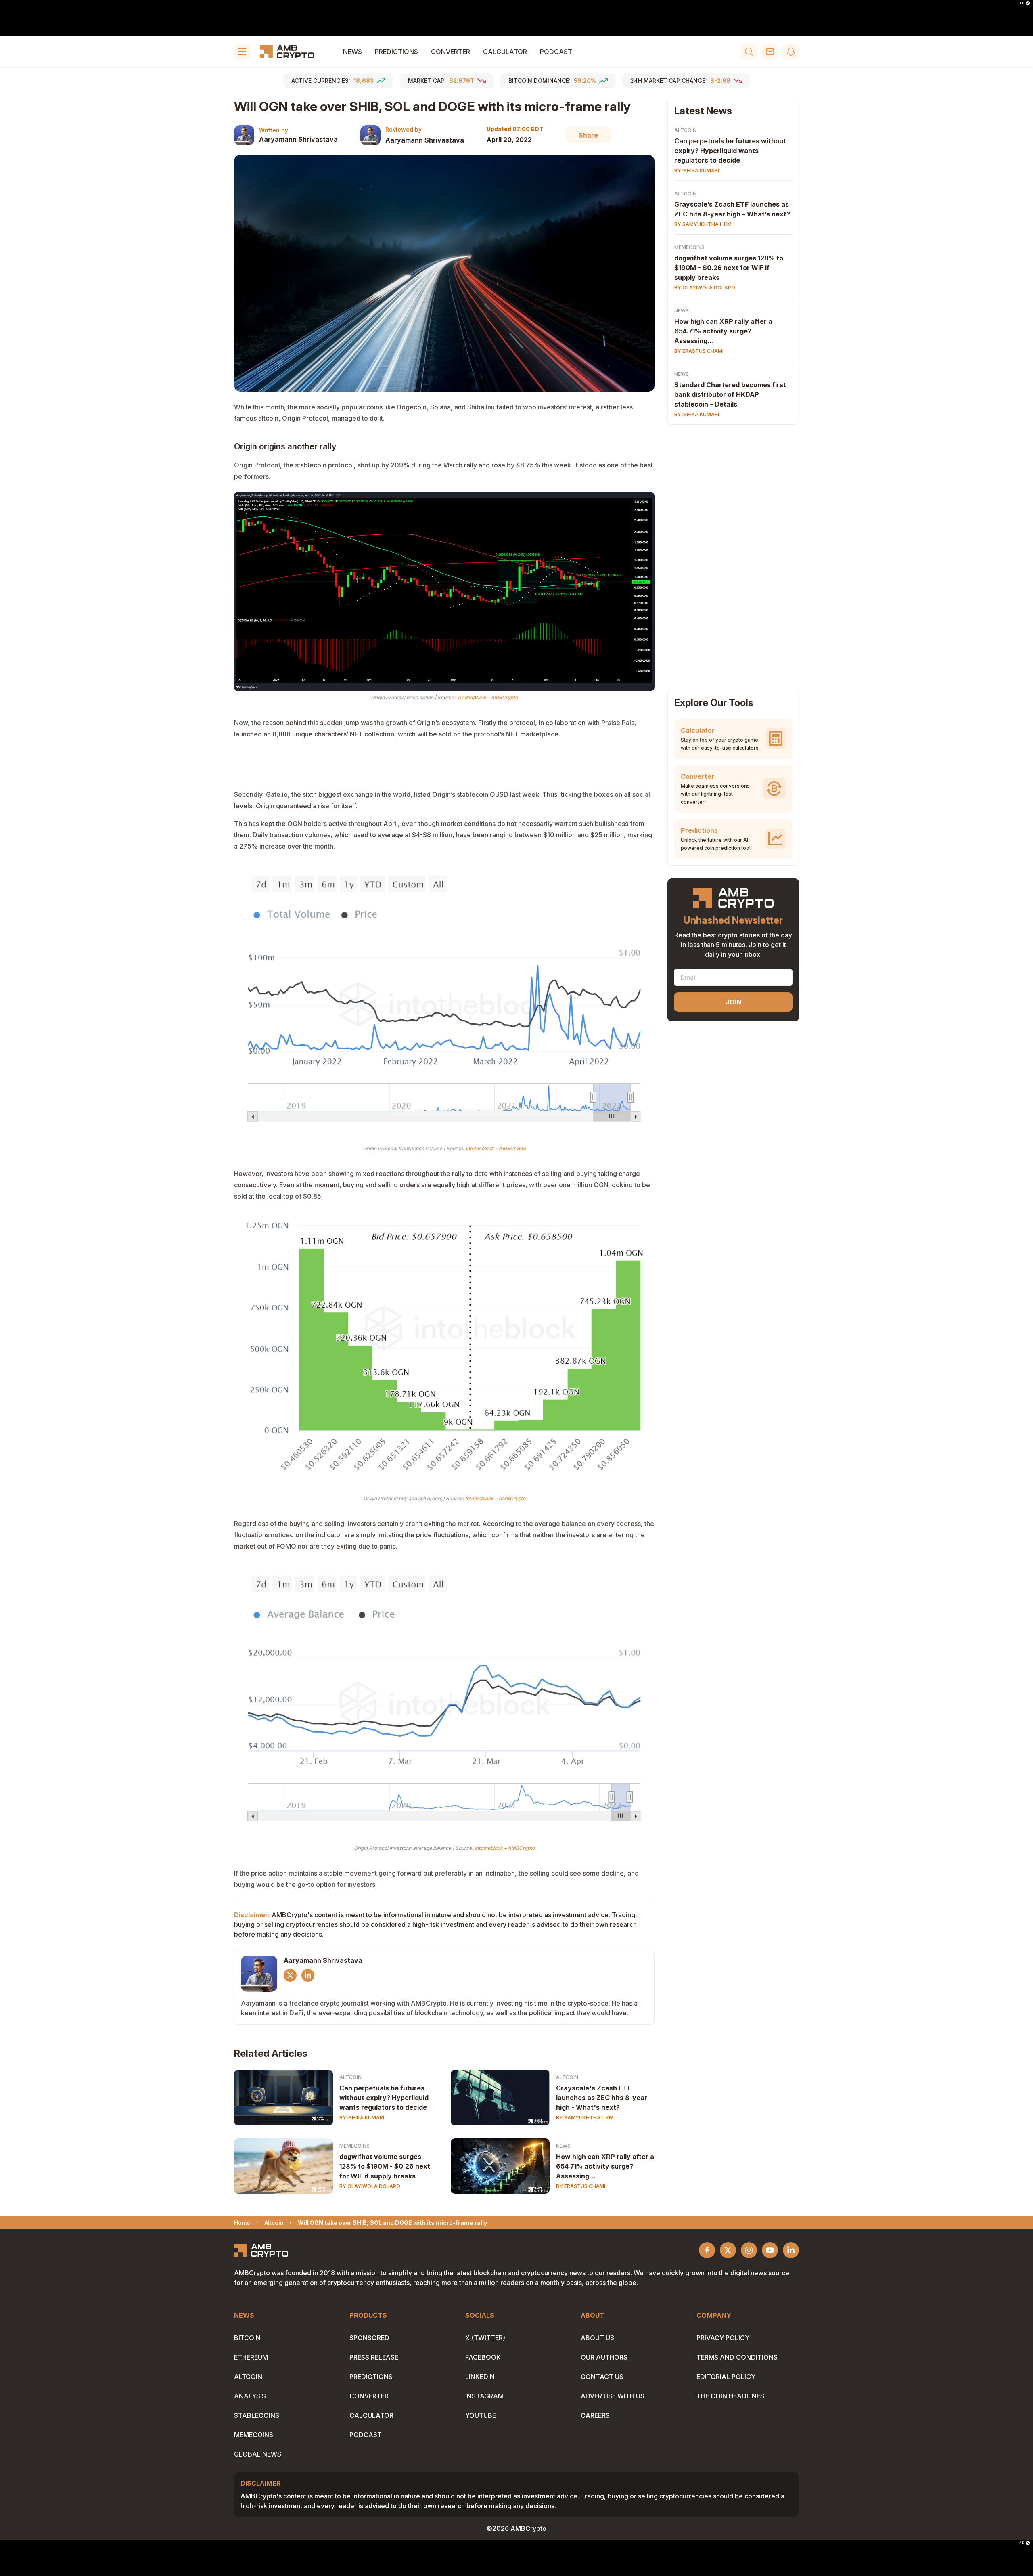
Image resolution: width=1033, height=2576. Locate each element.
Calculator (505, 52)
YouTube (481, 2415)
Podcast (556, 52)
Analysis (250, 2396)
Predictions (396, 52)
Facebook (483, 2357)
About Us (597, 2338)
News (352, 52)
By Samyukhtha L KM (585, 2118)
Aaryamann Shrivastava (298, 139)
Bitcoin (247, 2338)
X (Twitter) (485, 2338)
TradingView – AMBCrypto (487, 697)
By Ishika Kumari (362, 2118)
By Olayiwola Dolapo (370, 2186)
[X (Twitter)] (290, 1975)
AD (1022, 3)
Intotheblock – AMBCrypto (496, 1148)
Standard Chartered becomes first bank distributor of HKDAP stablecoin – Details (730, 394)
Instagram (484, 2396)
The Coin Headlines (730, 2396)
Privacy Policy (723, 2338)
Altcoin (350, 2077)
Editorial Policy (726, 2377)
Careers (595, 2415)
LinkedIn (480, 2377)
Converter (451, 52)
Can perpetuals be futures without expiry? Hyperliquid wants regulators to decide (384, 2098)
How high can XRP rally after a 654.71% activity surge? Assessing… (605, 2166)
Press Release (374, 2357)
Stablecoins (257, 2415)
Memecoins (354, 2146)
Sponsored (369, 2338)
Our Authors (604, 2357)
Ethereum (251, 2357)
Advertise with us (613, 2396)
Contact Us (602, 2377)
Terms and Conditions (737, 2357)
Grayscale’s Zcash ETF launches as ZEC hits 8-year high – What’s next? (732, 209)
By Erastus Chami (581, 2186)
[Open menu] (242, 52)
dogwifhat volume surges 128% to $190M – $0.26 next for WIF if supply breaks (729, 268)
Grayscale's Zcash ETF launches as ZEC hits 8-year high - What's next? (602, 2098)
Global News (258, 2454)
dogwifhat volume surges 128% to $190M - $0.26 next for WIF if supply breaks (385, 2166)
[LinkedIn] (308, 1975)
